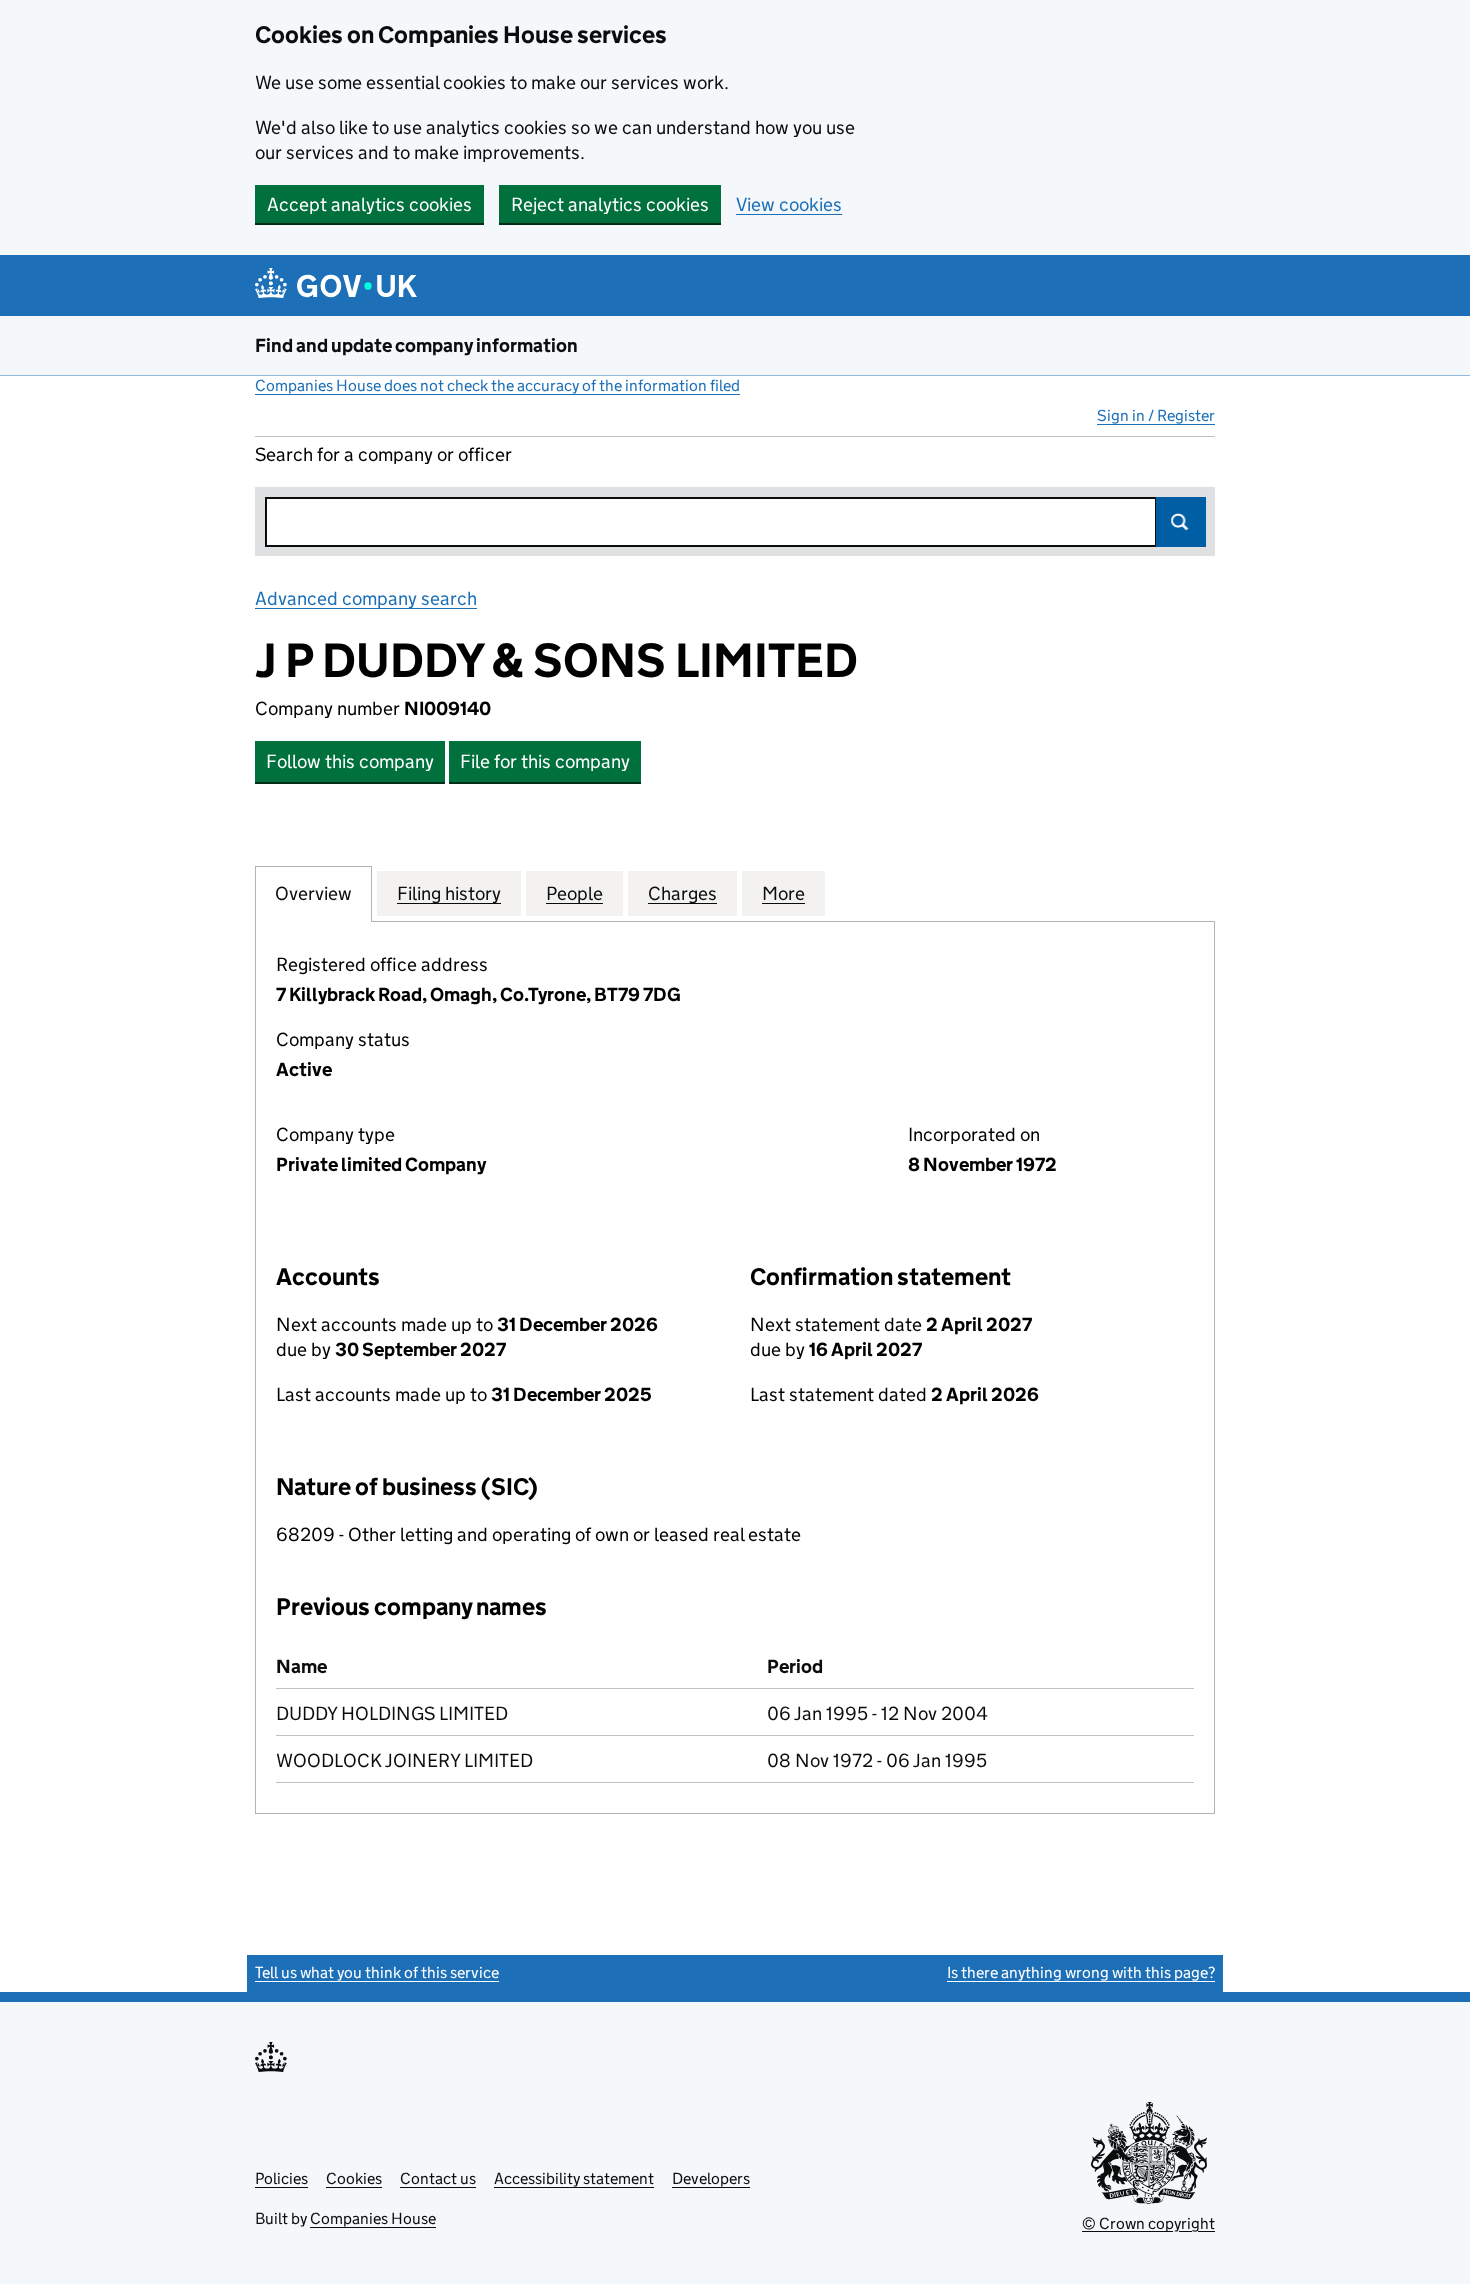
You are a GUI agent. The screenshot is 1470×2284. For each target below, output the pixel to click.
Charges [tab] (682, 893)
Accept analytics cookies (369, 204)
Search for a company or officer (383, 454)
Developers (711, 2178)
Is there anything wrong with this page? (1081, 1972)
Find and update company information (416, 345)
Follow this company (350, 761)
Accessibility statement (574, 2178)
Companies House (373, 2218)
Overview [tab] (313, 893)
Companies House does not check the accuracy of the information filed (497, 385)
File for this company (545, 761)
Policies (281, 2178)
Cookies (354, 2178)
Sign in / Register (1156, 415)
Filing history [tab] (449, 893)
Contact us (438, 2178)
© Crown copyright (1148, 2223)
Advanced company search (366, 598)
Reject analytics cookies (610, 204)
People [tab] (574, 893)
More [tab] (783, 893)
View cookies (789, 204)
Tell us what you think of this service (377, 1972)
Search (1181, 522)
